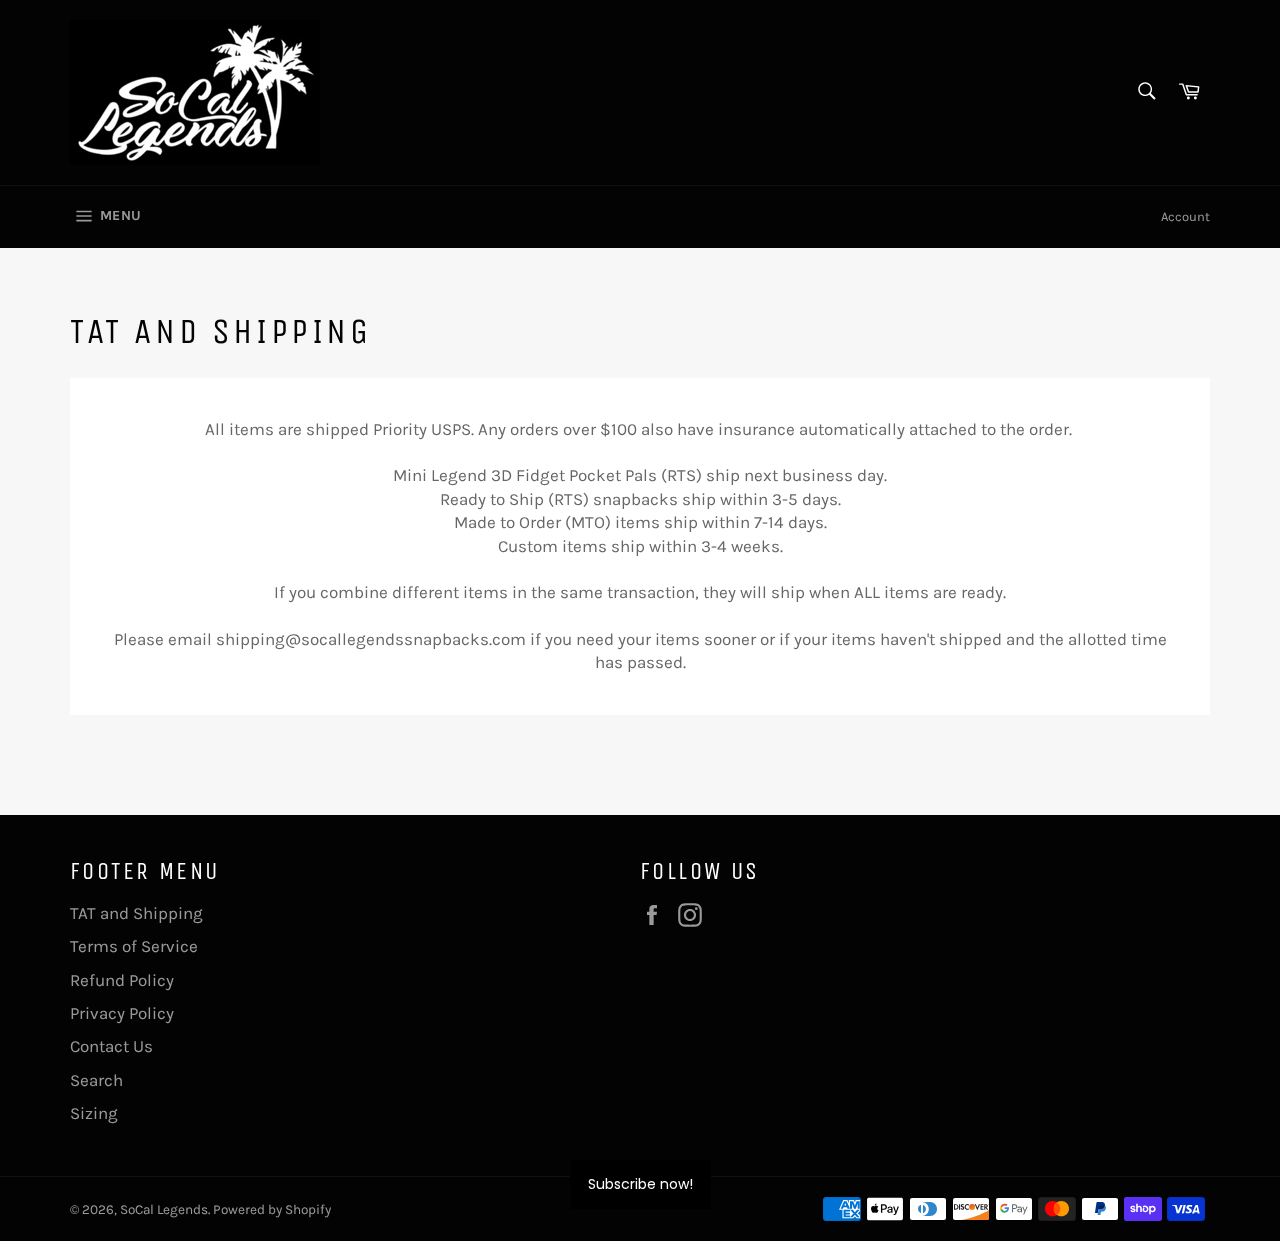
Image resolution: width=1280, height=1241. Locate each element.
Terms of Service (134, 946)
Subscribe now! (640, 1184)
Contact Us (111, 1046)
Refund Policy (122, 980)
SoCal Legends (164, 1209)
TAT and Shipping (136, 913)
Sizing (94, 1113)
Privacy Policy (122, 1013)
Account (1185, 216)
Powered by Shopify (272, 1209)
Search (96, 1080)
